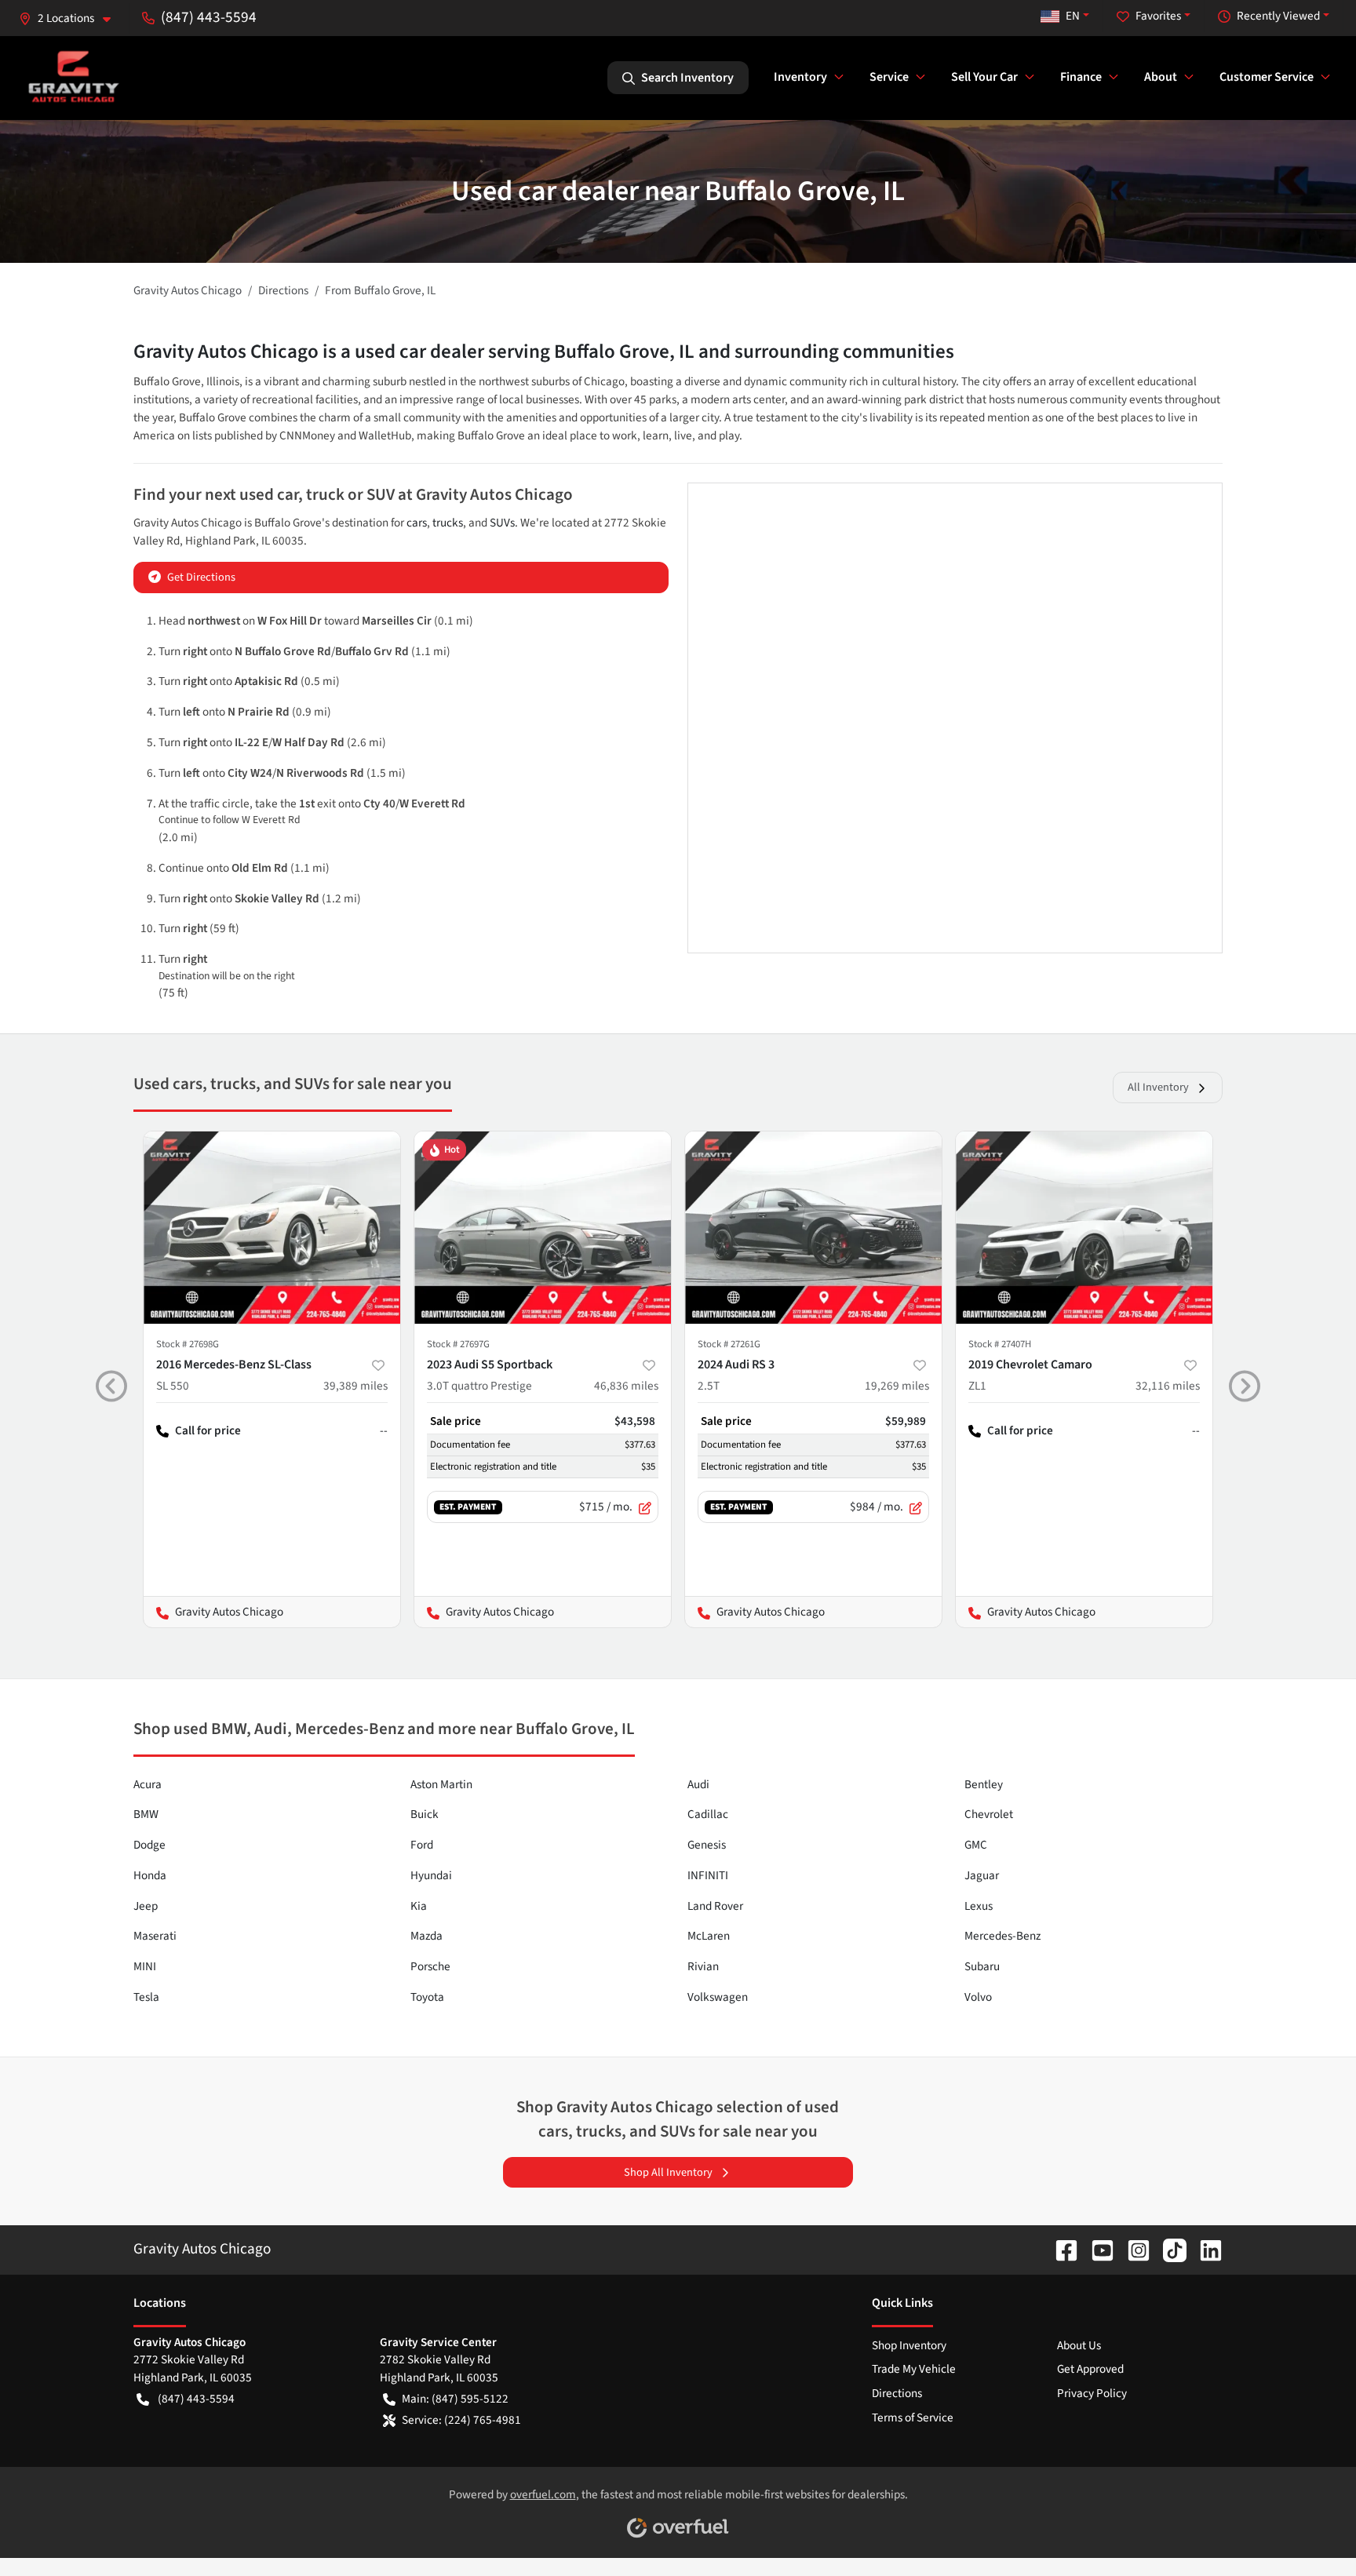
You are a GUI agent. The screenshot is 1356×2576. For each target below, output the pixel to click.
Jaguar (982, 1875)
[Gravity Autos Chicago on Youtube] (1096, 2249)
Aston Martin (441, 1784)
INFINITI (708, 1875)
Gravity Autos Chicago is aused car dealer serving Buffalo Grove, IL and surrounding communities (544, 352)
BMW (146, 1814)
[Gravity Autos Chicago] (73, 77)
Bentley (984, 1784)
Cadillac (708, 1814)
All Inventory (1158, 1087)
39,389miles (355, 1386)
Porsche (430, 1966)
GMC (976, 1845)
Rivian (703, 1966)
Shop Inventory (909, 2345)
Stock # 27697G (458, 1344)
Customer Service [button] (1267, 77)
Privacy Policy (1092, 2393)
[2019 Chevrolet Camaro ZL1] (1084, 1228)
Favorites (1158, 16)
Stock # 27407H (1000, 1344)
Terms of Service (913, 2418)
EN (1073, 16)
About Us (1079, 2345)
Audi (698, 1784)
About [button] (1161, 77)
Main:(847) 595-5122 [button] (455, 2399)
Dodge (149, 1845)
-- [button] (384, 1430)
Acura (148, 1784)
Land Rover (715, 1906)
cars (417, 523)
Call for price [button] (208, 1430)
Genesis (707, 1845)
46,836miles (626, 1386)
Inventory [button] (800, 77)
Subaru (982, 1966)
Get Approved (1090, 2369)
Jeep (146, 1906)
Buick (425, 1814)
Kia (419, 1906)
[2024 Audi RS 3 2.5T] (813, 1228)
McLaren (709, 1936)
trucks (448, 523)
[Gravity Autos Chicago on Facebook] (1060, 2249)
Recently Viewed (1278, 16)
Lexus (979, 1906)
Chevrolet (989, 1814)
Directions (897, 2393)
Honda (150, 1875)
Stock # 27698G (188, 1344)
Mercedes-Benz (1002, 1936)
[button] (71, 18)
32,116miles (1168, 1386)
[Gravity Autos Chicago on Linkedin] (1205, 2249)
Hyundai (431, 1875)
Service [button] (889, 77)
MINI (145, 1966)
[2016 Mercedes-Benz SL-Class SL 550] (272, 1228)
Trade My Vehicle (914, 2369)
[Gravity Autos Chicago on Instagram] (1132, 2249)
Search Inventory (687, 78)
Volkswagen (718, 1997)
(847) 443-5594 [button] (209, 17)
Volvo (978, 1997)
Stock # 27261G (729, 1344)
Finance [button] (1081, 77)
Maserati (155, 1936)
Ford (422, 1845)
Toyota (427, 1997)
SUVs (502, 523)
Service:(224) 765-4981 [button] (461, 2420)
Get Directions (201, 577)
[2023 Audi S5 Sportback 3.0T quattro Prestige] (543, 1228)
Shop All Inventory (668, 2172)
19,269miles (897, 1386)
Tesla (146, 1997)
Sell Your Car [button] (984, 77)
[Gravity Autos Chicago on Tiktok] (1168, 2249)
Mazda (426, 1936)
